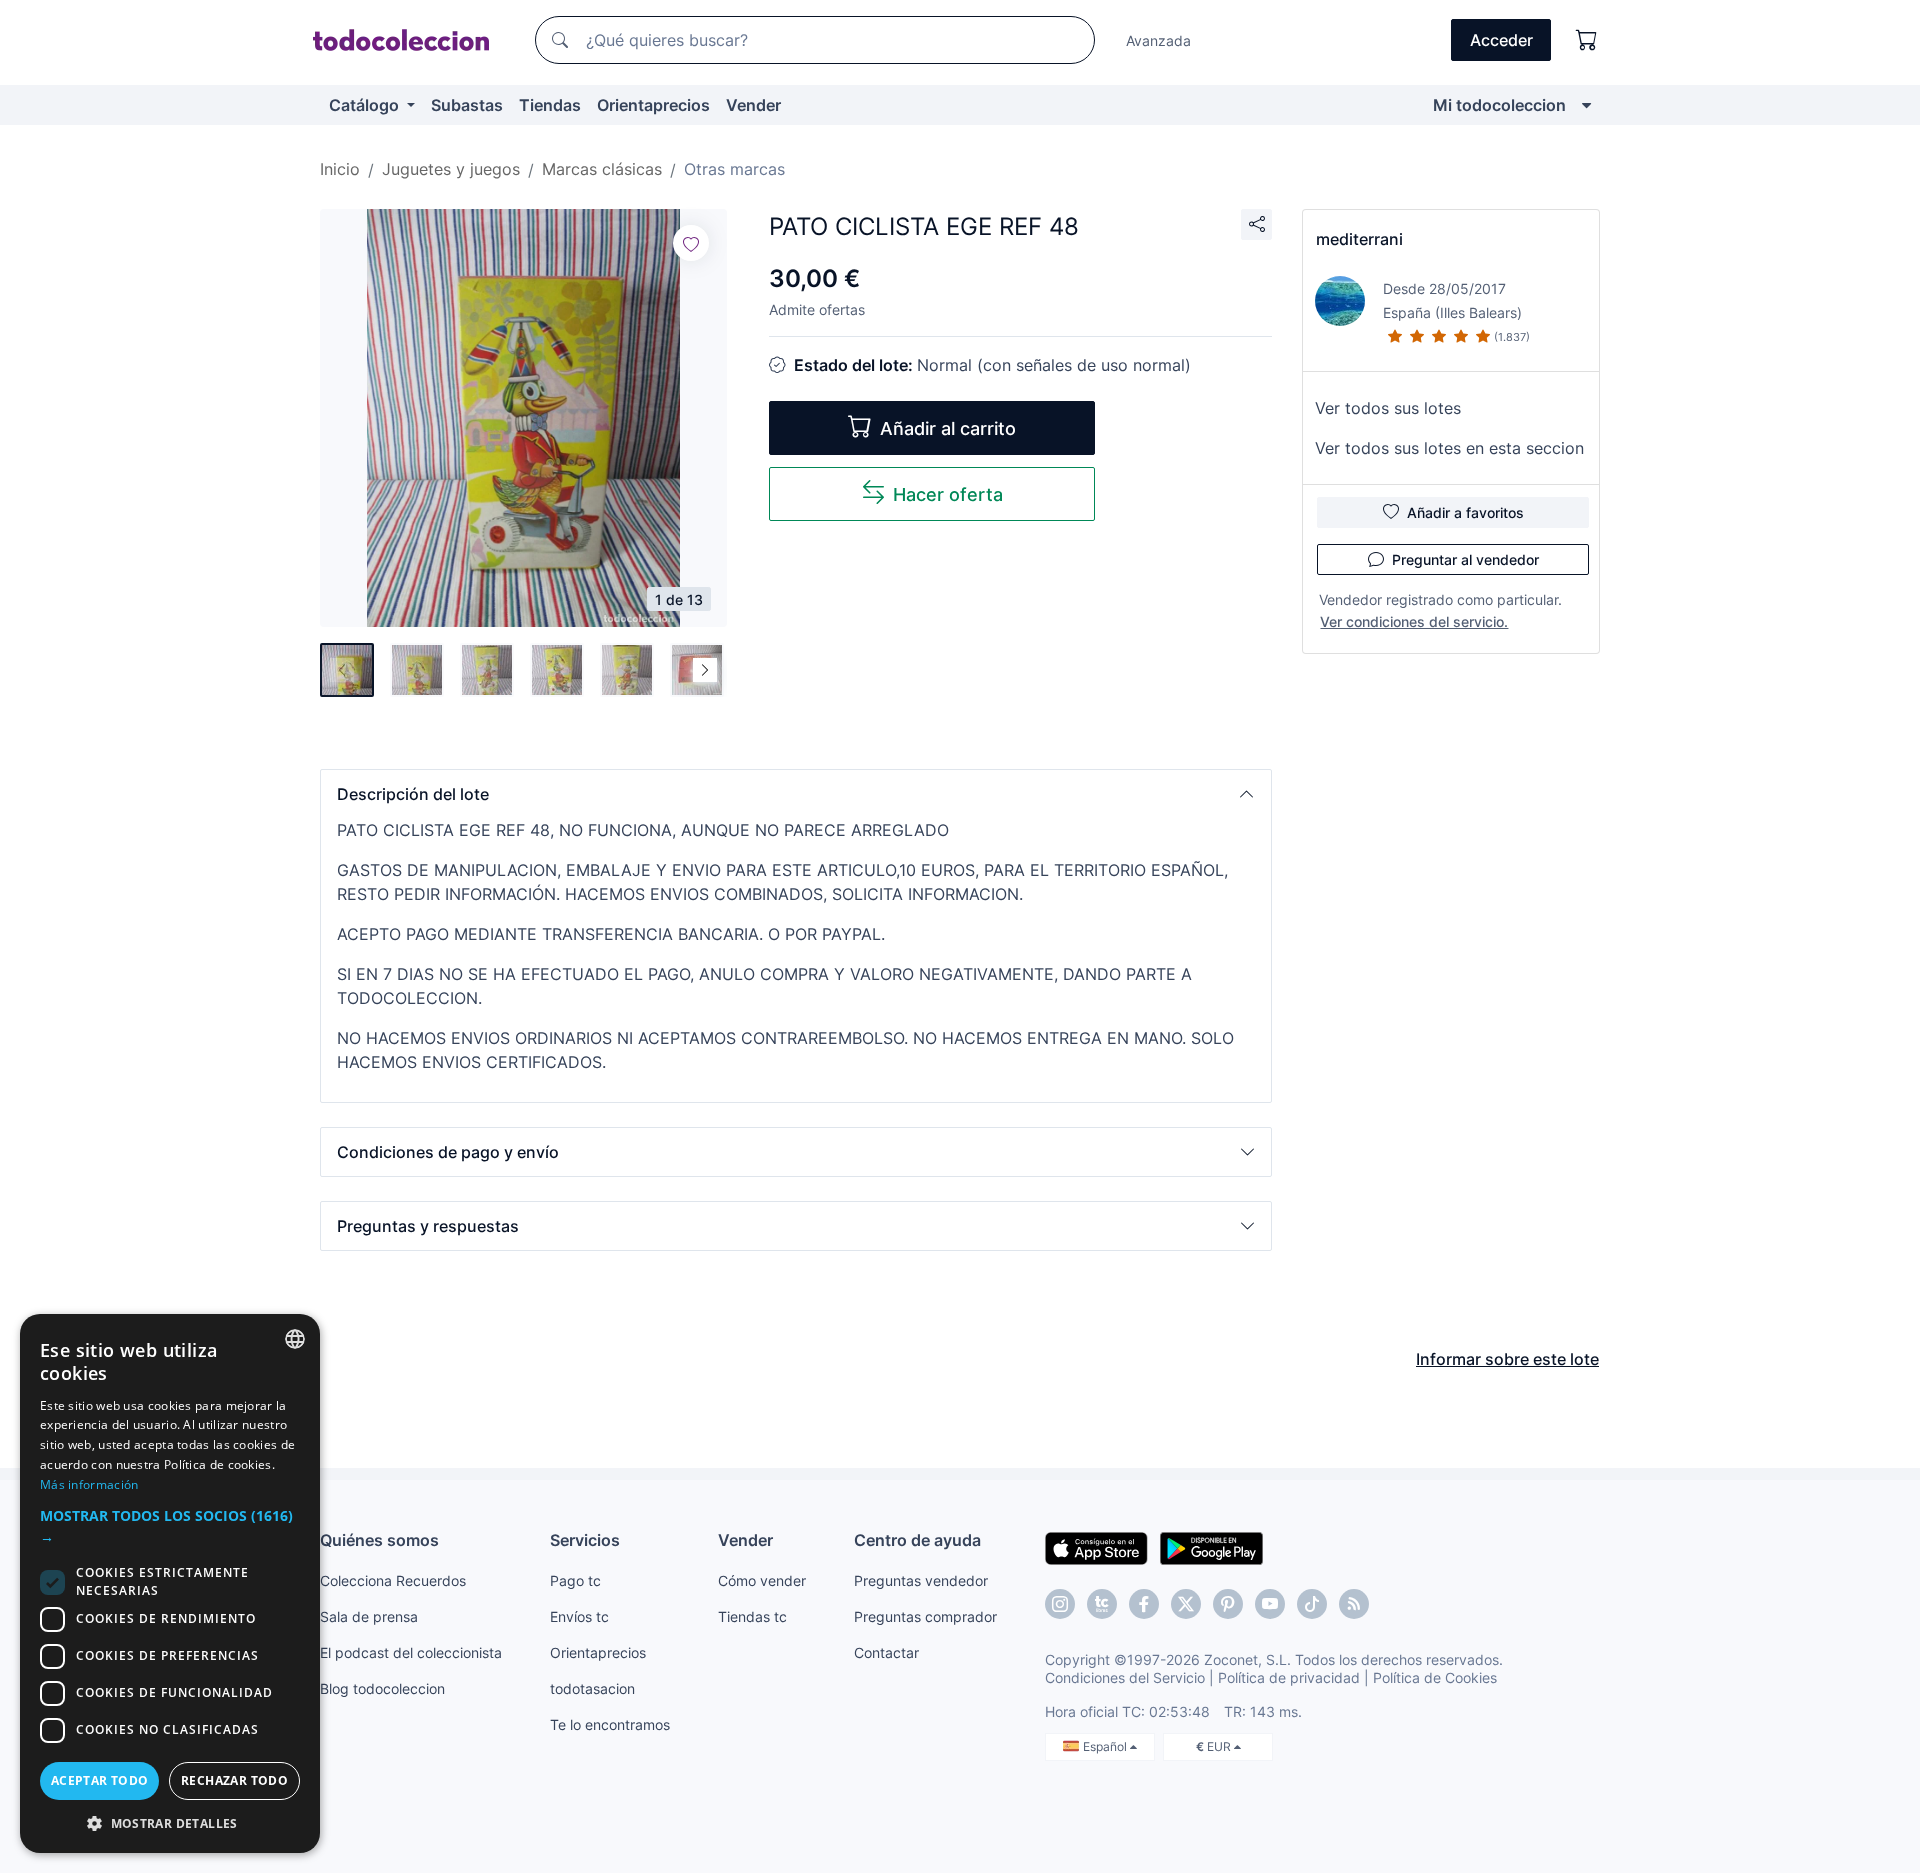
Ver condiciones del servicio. (1414, 621)
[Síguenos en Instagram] (1060, 1604)
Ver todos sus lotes (1388, 408)
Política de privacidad (1289, 1677)
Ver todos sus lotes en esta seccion (1449, 448)
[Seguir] (691, 243)
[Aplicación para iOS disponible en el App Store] (1096, 1547)
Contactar (886, 1652)
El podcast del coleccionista (411, 1652)
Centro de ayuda (917, 1540)
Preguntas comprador (925, 1616)
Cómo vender (762, 1580)
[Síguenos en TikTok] (1312, 1604)
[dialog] (170, 1583)
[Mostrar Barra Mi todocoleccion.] (1586, 105)
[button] (796, 794)
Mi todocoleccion (1499, 105)
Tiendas (550, 105)
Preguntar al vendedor (1465, 559)
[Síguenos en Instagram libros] (1102, 1604)
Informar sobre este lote (1507, 1359)
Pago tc (575, 1580)
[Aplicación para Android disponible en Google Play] (1211, 1547)
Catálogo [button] (366, 105)
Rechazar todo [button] (234, 1780)
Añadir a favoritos (1465, 512)
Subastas (467, 105)
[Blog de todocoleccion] (1354, 1604)
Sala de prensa (369, 1616)
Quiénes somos (379, 1540)
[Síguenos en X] (1186, 1604)
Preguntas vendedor (921, 1580)
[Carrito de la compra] (1587, 40)
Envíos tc (579, 1616)
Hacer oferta (948, 494)
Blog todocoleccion (382, 1688)
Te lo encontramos (610, 1724)
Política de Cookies (1435, 1677)
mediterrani (1359, 239)
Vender (753, 105)
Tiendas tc (752, 1616)
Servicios (585, 1540)
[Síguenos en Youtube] (1270, 1604)
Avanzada (1158, 40)
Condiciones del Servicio (1125, 1677)
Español (1106, 1746)
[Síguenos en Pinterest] (1228, 1604)
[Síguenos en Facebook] (1144, 1604)
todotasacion (592, 1688)
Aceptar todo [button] (100, 1780)
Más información (89, 1484)
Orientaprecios (653, 105)
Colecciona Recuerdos (393, 1580)
